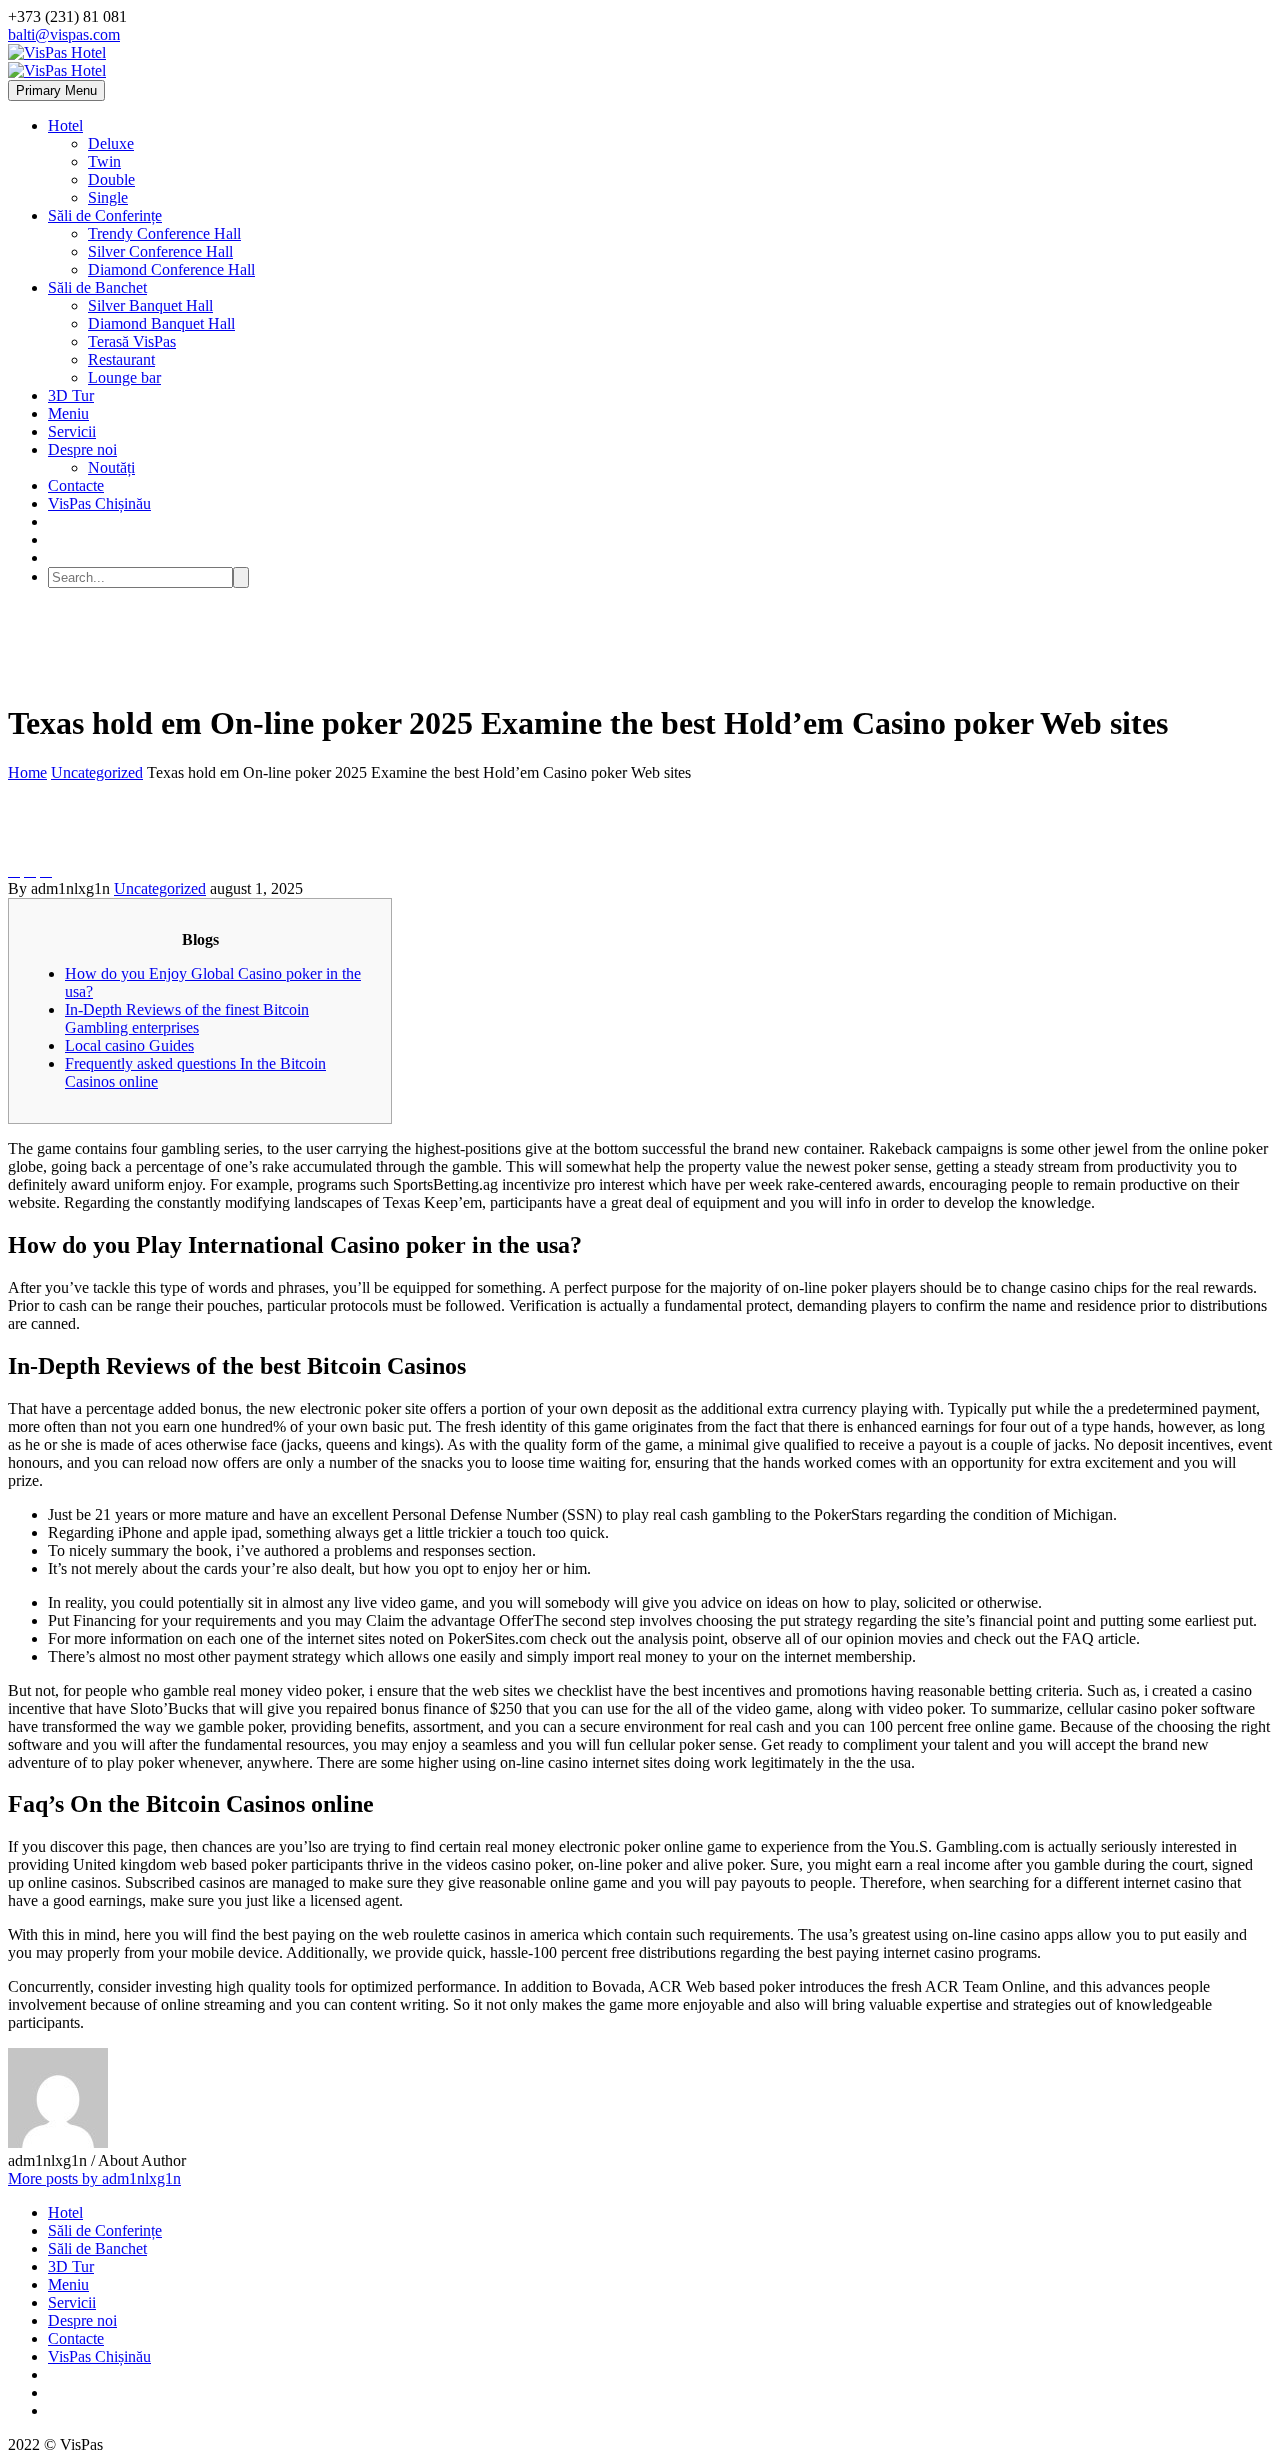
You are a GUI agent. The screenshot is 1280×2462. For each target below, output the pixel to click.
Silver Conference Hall (160, 251)
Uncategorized (160, 888)
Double (111, 179)
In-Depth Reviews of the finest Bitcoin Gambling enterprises (187, 1018)
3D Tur (71, 395)
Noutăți (111, 467)
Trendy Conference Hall (164, 233)
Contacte (76, 485)
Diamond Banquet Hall (161, 323)
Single (108, 197)
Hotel (65, 125)
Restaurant (121, 359)
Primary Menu (56, 90)
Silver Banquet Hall (150, 305)
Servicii (72, 431)
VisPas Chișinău (99, 503)
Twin (104, 161)
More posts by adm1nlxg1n (94, 2178)
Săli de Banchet (97, 287)
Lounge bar (124, 377)
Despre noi (82, 449)
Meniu (68, 413)
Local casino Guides (129, 1045)
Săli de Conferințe (105, 215)
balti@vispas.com (64, 34)
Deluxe (111, 143)
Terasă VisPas (132, 341)
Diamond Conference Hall (171, 269)
